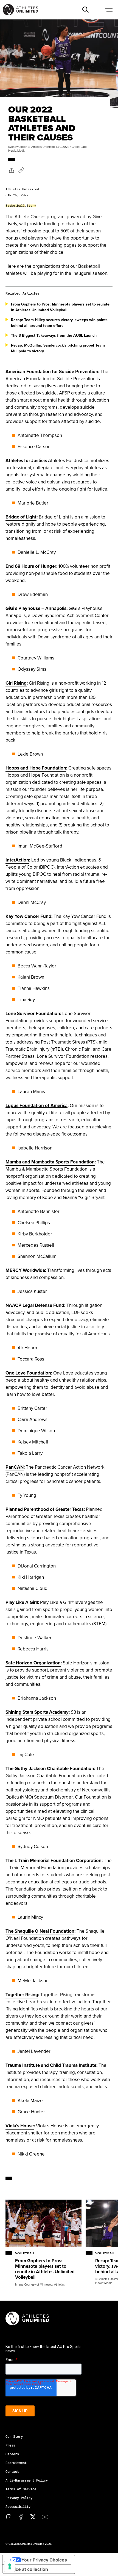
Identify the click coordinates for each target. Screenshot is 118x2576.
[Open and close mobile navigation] (108, 10)
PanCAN (15, 1467)
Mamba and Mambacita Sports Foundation (50, 1162)
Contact (12, 2471)
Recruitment (16, 2463)
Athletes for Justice (26, 460)
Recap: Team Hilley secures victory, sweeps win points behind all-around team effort (59, 323)
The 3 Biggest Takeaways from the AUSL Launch (54, 335)
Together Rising (22, 1995)
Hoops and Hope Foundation (36, 768)
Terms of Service (21, 2489)
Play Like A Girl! (22, 1602)
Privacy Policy (19, 2498)
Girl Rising (16, 683)
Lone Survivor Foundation (33, 1013)
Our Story (14, 2436)
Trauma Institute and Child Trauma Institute (51, 2065)
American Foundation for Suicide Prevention (52, 371)
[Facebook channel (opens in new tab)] (21, 2517)
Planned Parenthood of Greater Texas (45, 1509)
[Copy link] (21, 170)
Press (10, 2445)
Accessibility (18, 2506)
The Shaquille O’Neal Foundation (40, 1931)
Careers (12, 2454)
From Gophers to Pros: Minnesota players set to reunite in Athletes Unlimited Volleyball (60, 307)
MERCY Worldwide (25, 1270)
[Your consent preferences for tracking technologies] (10, 2566)
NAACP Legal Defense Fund (35, 1305)
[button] (85, 10)
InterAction (17, 860)
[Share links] (11, 170)
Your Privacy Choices (44, 2560)
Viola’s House (20, 2126)
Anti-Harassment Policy (27, 2480)
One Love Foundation (28, 1373)
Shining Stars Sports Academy (37, 1712)
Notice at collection (27, 2569)
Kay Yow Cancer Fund (28, 916)
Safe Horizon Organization (33, 1663)
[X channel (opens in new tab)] (33, 2517)
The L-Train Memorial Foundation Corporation (54, 1860)
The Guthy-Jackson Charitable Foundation (50, 1768)
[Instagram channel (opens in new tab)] (9, 2517)
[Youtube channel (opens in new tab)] (45, 2517)
